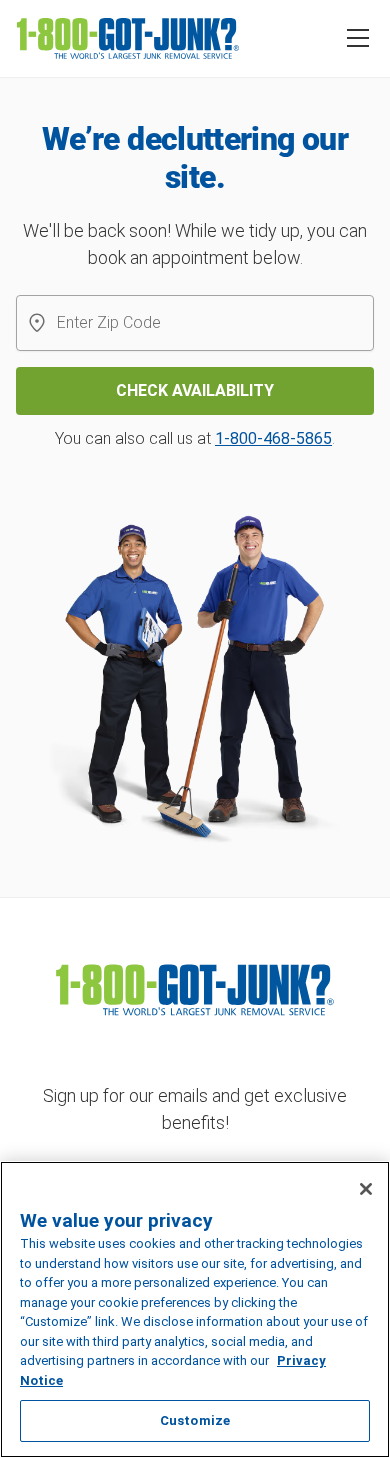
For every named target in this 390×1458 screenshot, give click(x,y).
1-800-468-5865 (273, 438)
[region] (195, 1309)
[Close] (366, 1189)
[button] (358, 38)
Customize (195, 1420)
